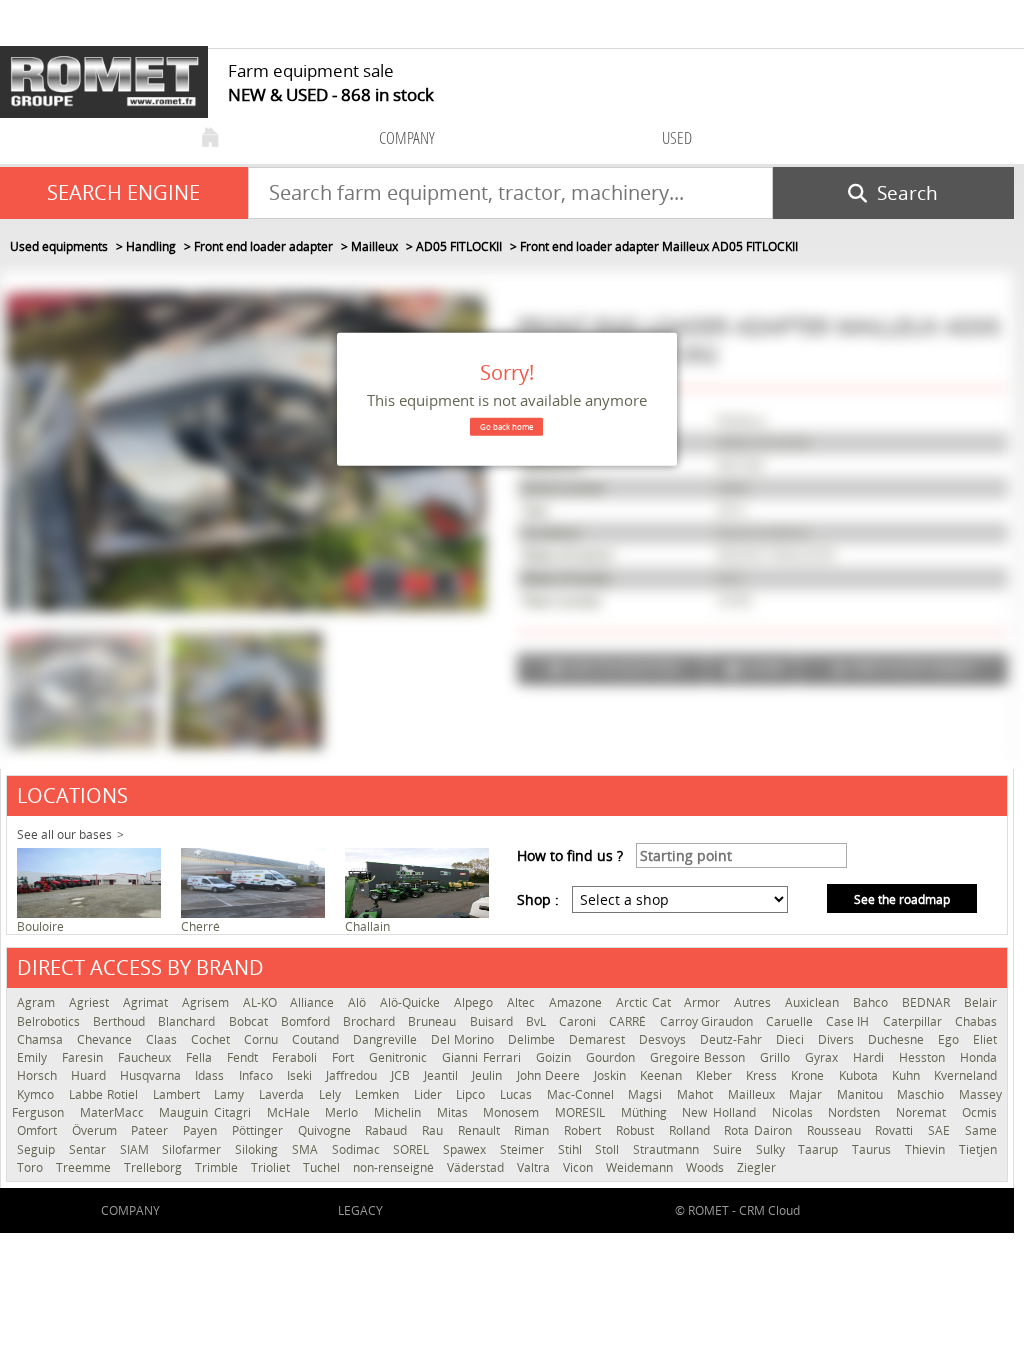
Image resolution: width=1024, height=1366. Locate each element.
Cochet (212, 1039)
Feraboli (297, 1057)
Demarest (599, 1039)
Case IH (849, 1021)
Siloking (258, 1149)
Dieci (792, 1039)
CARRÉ (629, 1021)
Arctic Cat (645, 1002)
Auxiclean (814, 1002)
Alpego (475, 1002)
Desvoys (664, 1039)
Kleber (716, 1075)
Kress (763, 1075)
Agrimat (147, 1002)
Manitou (862, 1094)
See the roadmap (902, 899)
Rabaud (388, 1130)
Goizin (556, 1057)
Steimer (524, 1149)
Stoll (609, 1149)
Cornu (263, 1039)
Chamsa (42, 1039)
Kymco (38, 1094)
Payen (202, 1130)
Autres (754, 1002)
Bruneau (433, 1021)
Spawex (466, 1149)
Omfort (39, 1130)
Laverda (284, 1094)
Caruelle (791, 1021)
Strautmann (668, 1149)
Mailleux (754, 1094)
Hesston (924, 1057)
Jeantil (443, 1075)
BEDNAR (928, 1002)
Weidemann (641, 1167)
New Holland (721, 1112)
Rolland (692, 1130)
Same (981, 1130)
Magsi (647, 1094)
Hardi (871, 1057)
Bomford (307, 1021)
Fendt (245, 1057)
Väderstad (477, 1167)
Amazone (577, 1002)
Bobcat (250, 1021)
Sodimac (358, 1149)
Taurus (873, 1149)
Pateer (152, 1130)
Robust (637, 1130)
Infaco (258, 1075)
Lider (430, 1094)
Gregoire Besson (700, 1057)
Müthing (647, 1112)
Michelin (400, 1112)
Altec (523, 1002)
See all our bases (64, 834)
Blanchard (188, 1021)
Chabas (976, 1021)
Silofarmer (193, 1149)
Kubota (860, 1075)
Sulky (772, 1149)
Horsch (39, 1075)
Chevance (106, 1039)
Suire (729, 1149)
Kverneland (965, 1075)
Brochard (370, 1021)
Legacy (360, 1210)
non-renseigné (395, 1167)
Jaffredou (353, 1075)
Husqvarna (152, 1075)
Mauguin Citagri (207, 1112)
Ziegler (756, 1167)
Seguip (38, 1149)
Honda (978, 1057)
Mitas (455, 1112)
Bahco (872, 1002)
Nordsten (857, 1112)
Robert (585, 1130)
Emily (34, 1057)
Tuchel (323, 1167)
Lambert (179, 1094)
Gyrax (824, 1057)
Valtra (535, 1167)
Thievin (927, 1149)
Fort (345, 1057)
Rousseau (836, 1130)
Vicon (579, 1167)
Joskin (612, 1075)
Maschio (923, 1094)
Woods (706, 1167)
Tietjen (978, 1149)
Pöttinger (260, 1130)
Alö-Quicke (412, 1002)
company (407, 137)
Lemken (379, 1094)
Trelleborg (154, 1167)
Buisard (493, 1021)
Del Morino (464, 1039)
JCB (402, 1075)
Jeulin (489, 1075)
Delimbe (533, 1039)
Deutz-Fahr (733, 1039)
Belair (980, 1002)
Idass (211, 1075)
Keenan (663, 1075)
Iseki (301, 1075)
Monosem (514, 1112)
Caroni (579, 1021)
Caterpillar (914, 1021)
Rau (435, 1130)
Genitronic (400, 1057)
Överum (97, 1130)
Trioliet (272, 1167)
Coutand (317, 1039)
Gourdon (613, 1057)
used (677, 137)
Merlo (344, 1112)
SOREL (413, 1149)
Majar (808, 1094)
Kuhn (908, 1075)
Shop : (538, 899)
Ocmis (979, 1112)
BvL (537, 1021)
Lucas (518, 1094)
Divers (838, 1039)
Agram (38, 1002)
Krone (809, 1075)
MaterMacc (115, 1112)
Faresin (85, 1057)
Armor (704, 1002)
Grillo (777, 1057)
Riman (534, 1130)
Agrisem (207, 1002)
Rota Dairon (760, 1130)
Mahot (697, 1094)
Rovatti (896, 1130)
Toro (31, 1167)
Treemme (85, 1167)
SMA (307, 1149)
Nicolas (795, 1112)
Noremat (924, 1112)
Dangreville (387, 1039)
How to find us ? (570, 855)
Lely (332, 1094)
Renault (481, 1130)
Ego (950, 1039)
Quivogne (327, 1130)
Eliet (985, 1039)
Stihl (572, 1149)
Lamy (231, 1094)
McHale (291, 1112)
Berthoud (120, 1021)
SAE (941, 1130)
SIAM (136, 1149)
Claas (163, 1039)
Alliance (314, 1002)
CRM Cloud (769, 1210)
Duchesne (898, 1039)
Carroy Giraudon (708, 1021)
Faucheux (147, 1057)
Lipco (473, 1094)
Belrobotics (50, 1021)
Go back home (506, 426)
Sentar (89, 1149)
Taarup (820, 1149)
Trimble (218, 1167)
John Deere (550, 1075)
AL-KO (262, 1002)
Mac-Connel (583, 1094)
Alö (359, 1002)
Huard (90, 1075)
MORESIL (583, 1112)
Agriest (91, 1002)
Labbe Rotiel (106, 1094)
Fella (201, 1057)
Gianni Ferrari (484, 1057)
